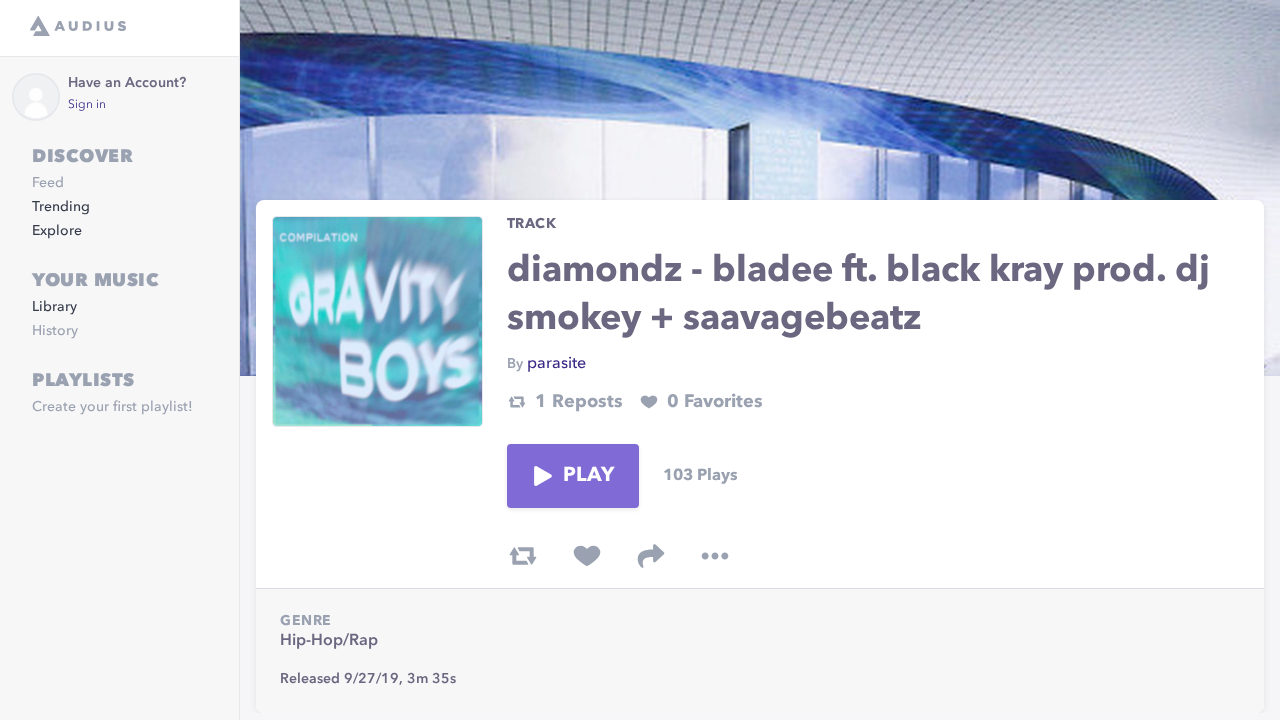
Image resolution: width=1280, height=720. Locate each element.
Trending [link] (61, 207)
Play (589, 476)
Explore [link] (57, 231)
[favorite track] (587, 556)
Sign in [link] (87, 105)
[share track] (651, 556)
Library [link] (54, 307)
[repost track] (523, 556)
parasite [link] (556, 364)
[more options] (715, 556)
